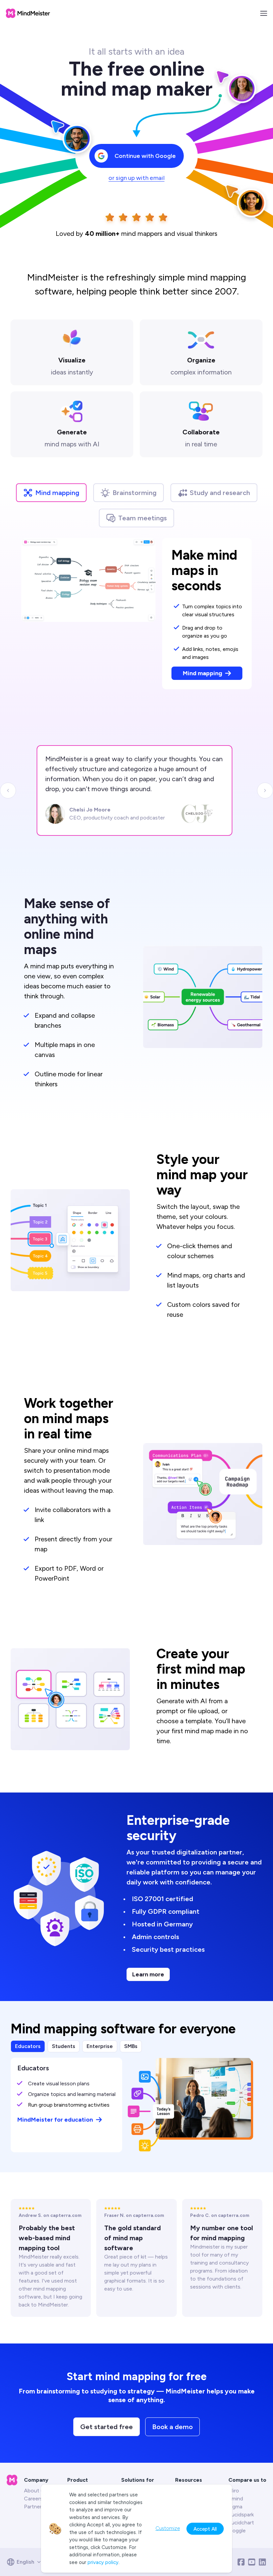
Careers (33, 2499)
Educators (28, 2046)
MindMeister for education (55, 2120)
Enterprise (100, 2046)
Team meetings (142, 518)
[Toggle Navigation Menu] (264, 13)
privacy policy (103, 2562)
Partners (34, 2507)
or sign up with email (136, 178)
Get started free (107, 2427)
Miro (234, 2491)
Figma (235, 2507)
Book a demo (172, 2427)
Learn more (148, 1974)
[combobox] (26, 2562)
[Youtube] (252, 2562)
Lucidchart (241, 2523)
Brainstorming (135, 493)
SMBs (131, 2046)
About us (35, 2491)
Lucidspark (241, 2515)
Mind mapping (57, 493)
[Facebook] (241, 2562)
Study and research (220, 493)
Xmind (236, 2499)
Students (64, 2046)
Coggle (237, 2531)
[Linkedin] (262, 2562)
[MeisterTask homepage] (28, 13)
